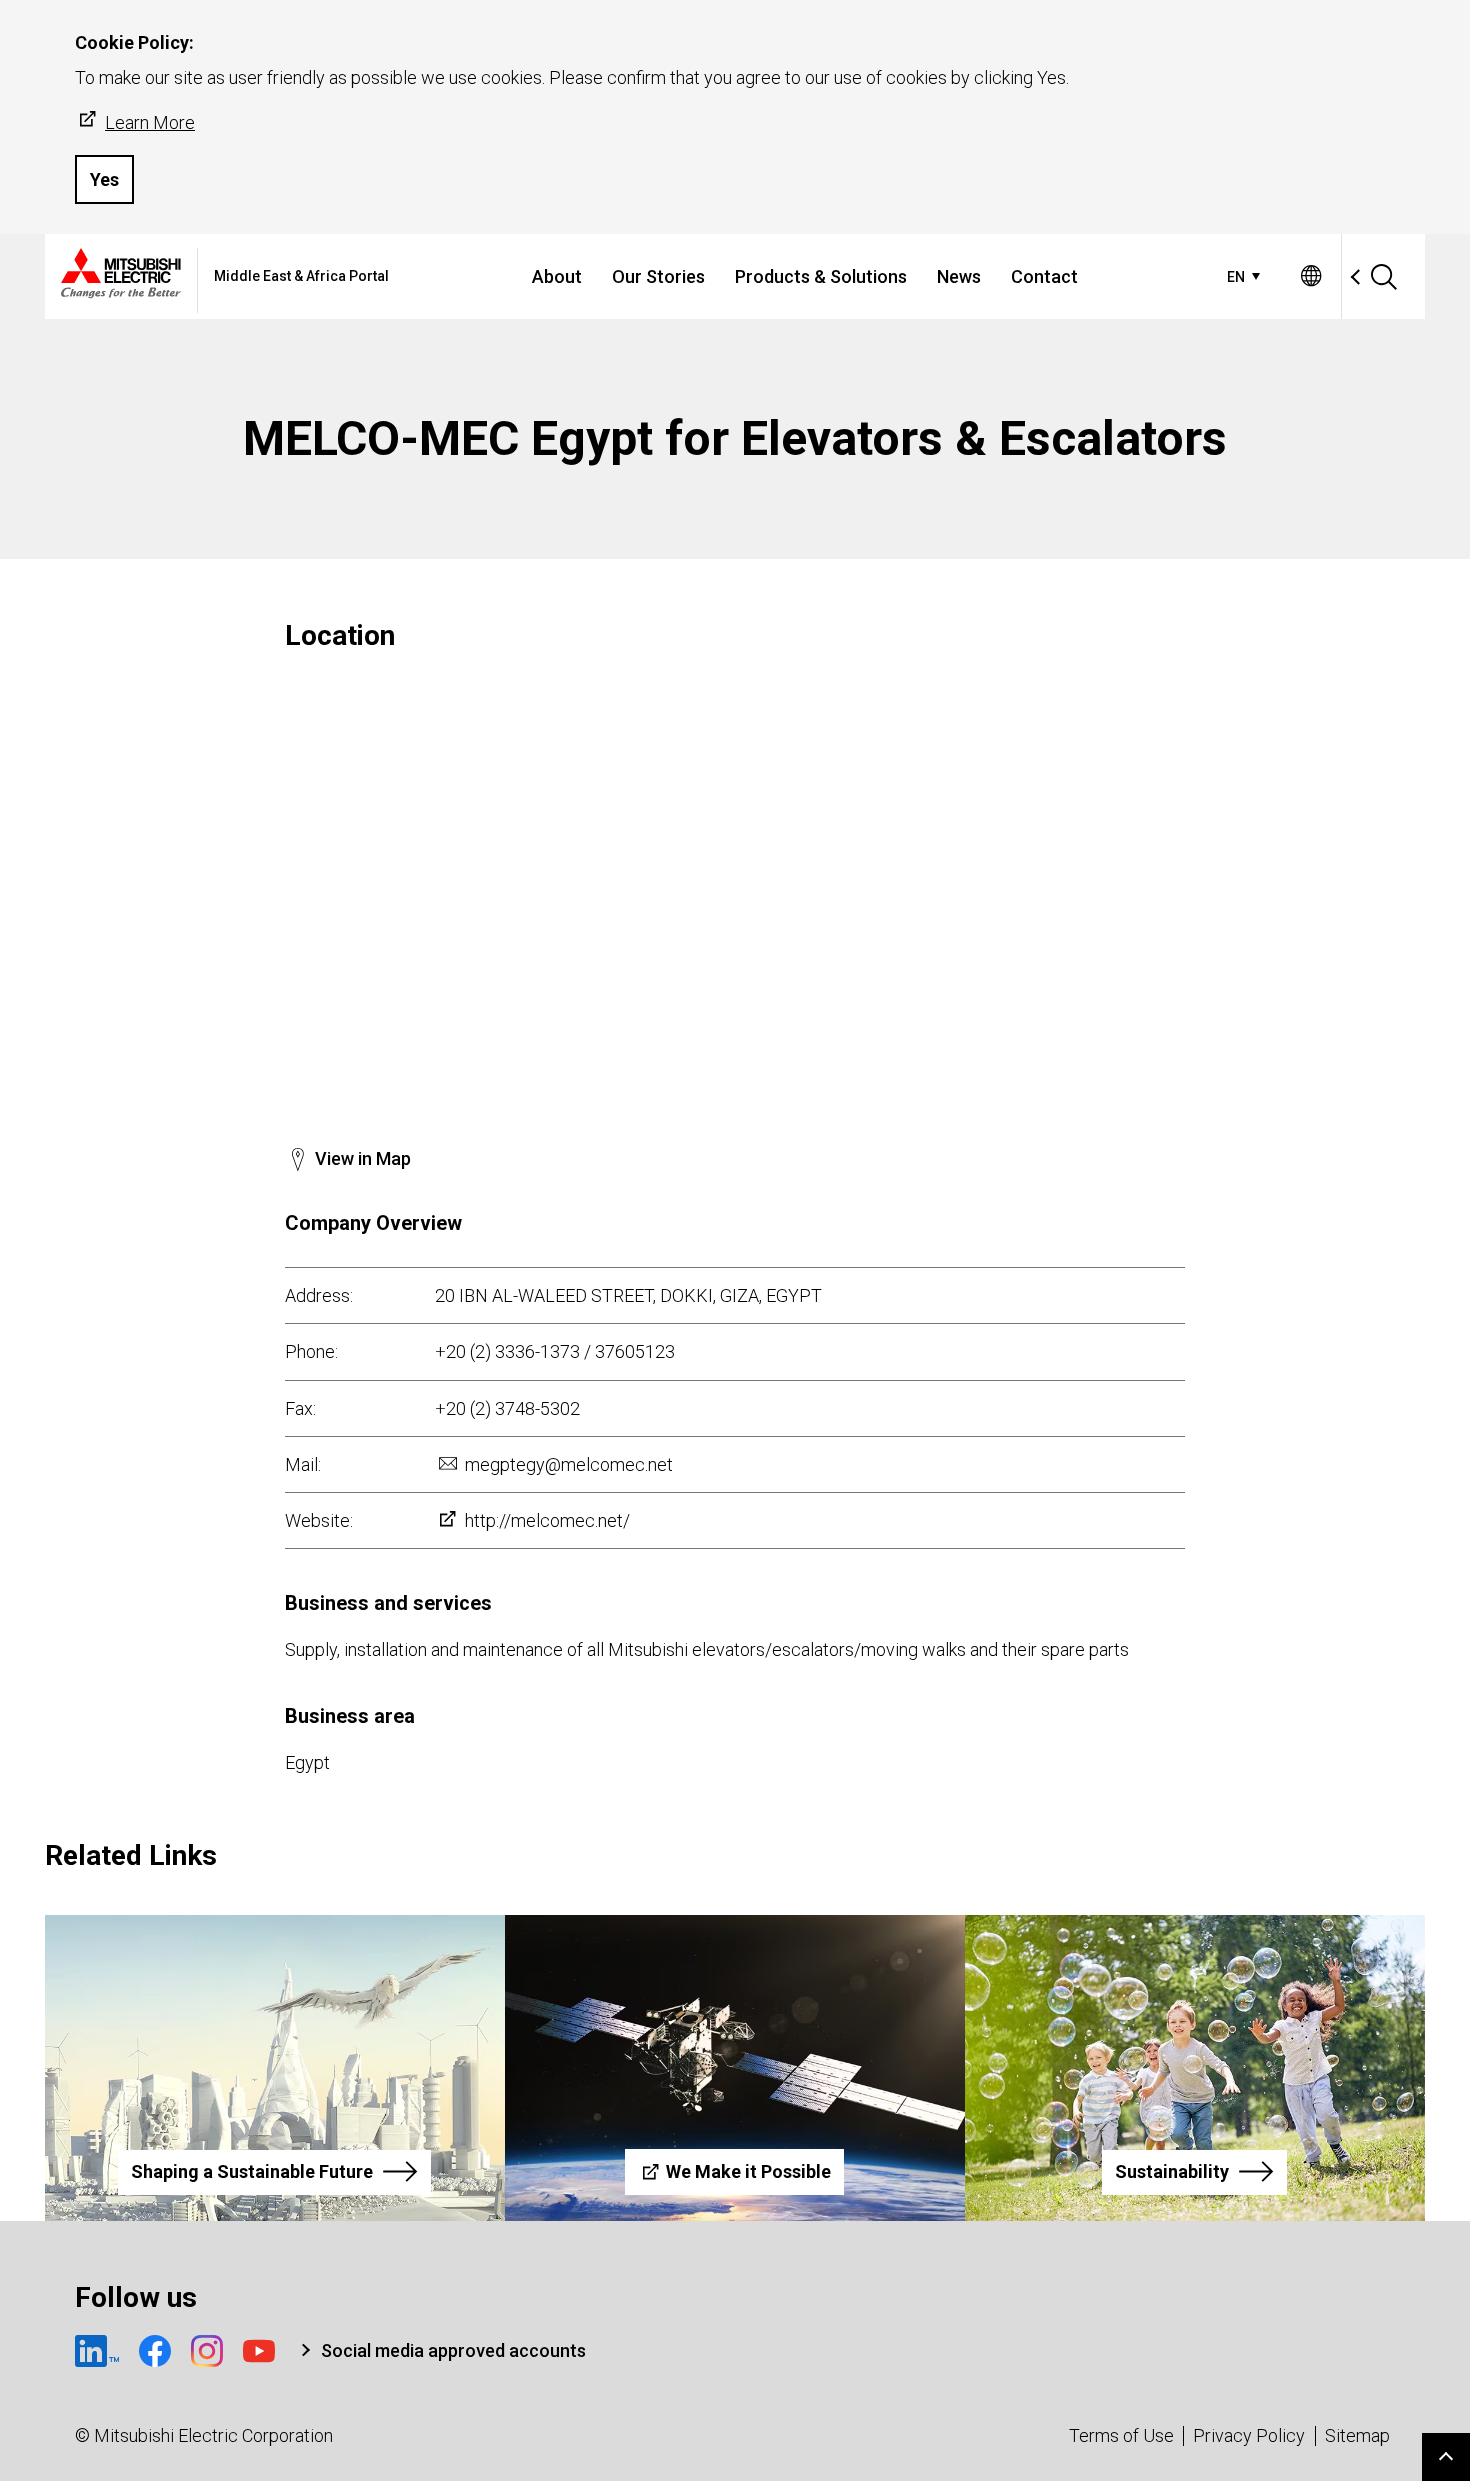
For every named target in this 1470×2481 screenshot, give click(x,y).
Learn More (150, 122)
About (557, 276)
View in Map (363, 1158)
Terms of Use (1121, 2435)
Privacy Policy (1249, 2435)
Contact (1044, 276)
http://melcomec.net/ (547, 1520)
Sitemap (1357, 2435)
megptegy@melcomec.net (569, 1464)
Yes (104, 179)
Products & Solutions (821, 276)
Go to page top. (1446, 2457)
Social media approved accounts (453, 2350)
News (959, 276)
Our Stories (658, 276)
